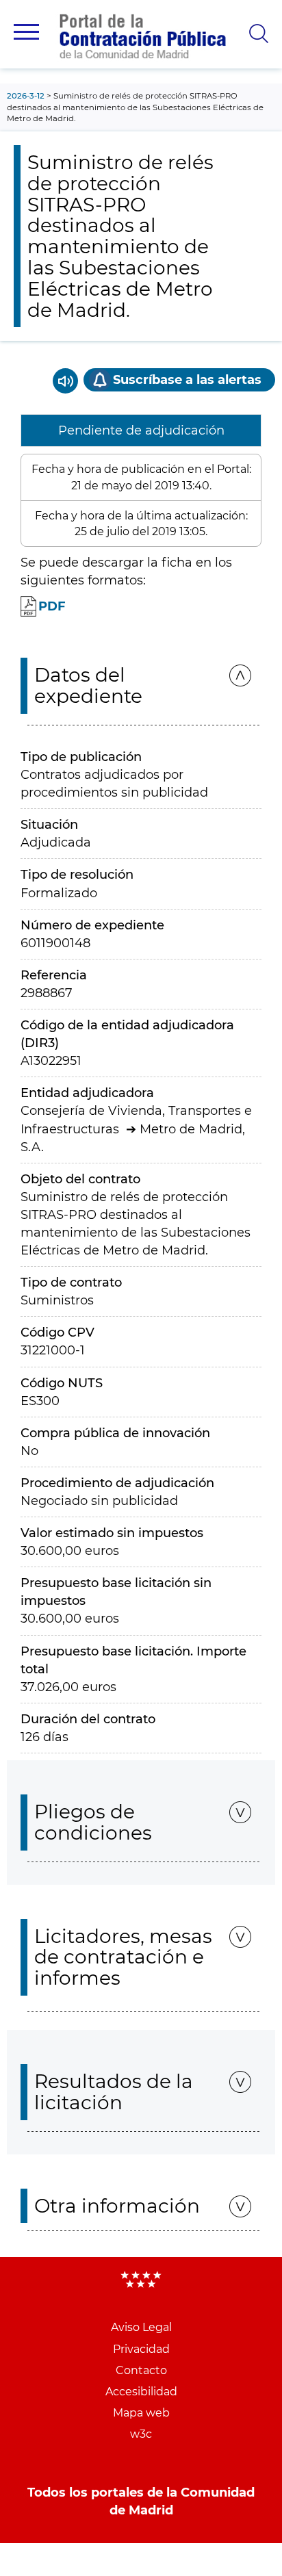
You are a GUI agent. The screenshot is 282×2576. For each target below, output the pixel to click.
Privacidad (141, 2349)
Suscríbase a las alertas (187, 380)
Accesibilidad (141, 2392)
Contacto (141, 2370)
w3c (141, 2434)
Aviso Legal (141, 2327)
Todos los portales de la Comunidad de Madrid (141, 2501)
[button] (26, 32)
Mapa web (141, 2413)
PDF (52, 606)
